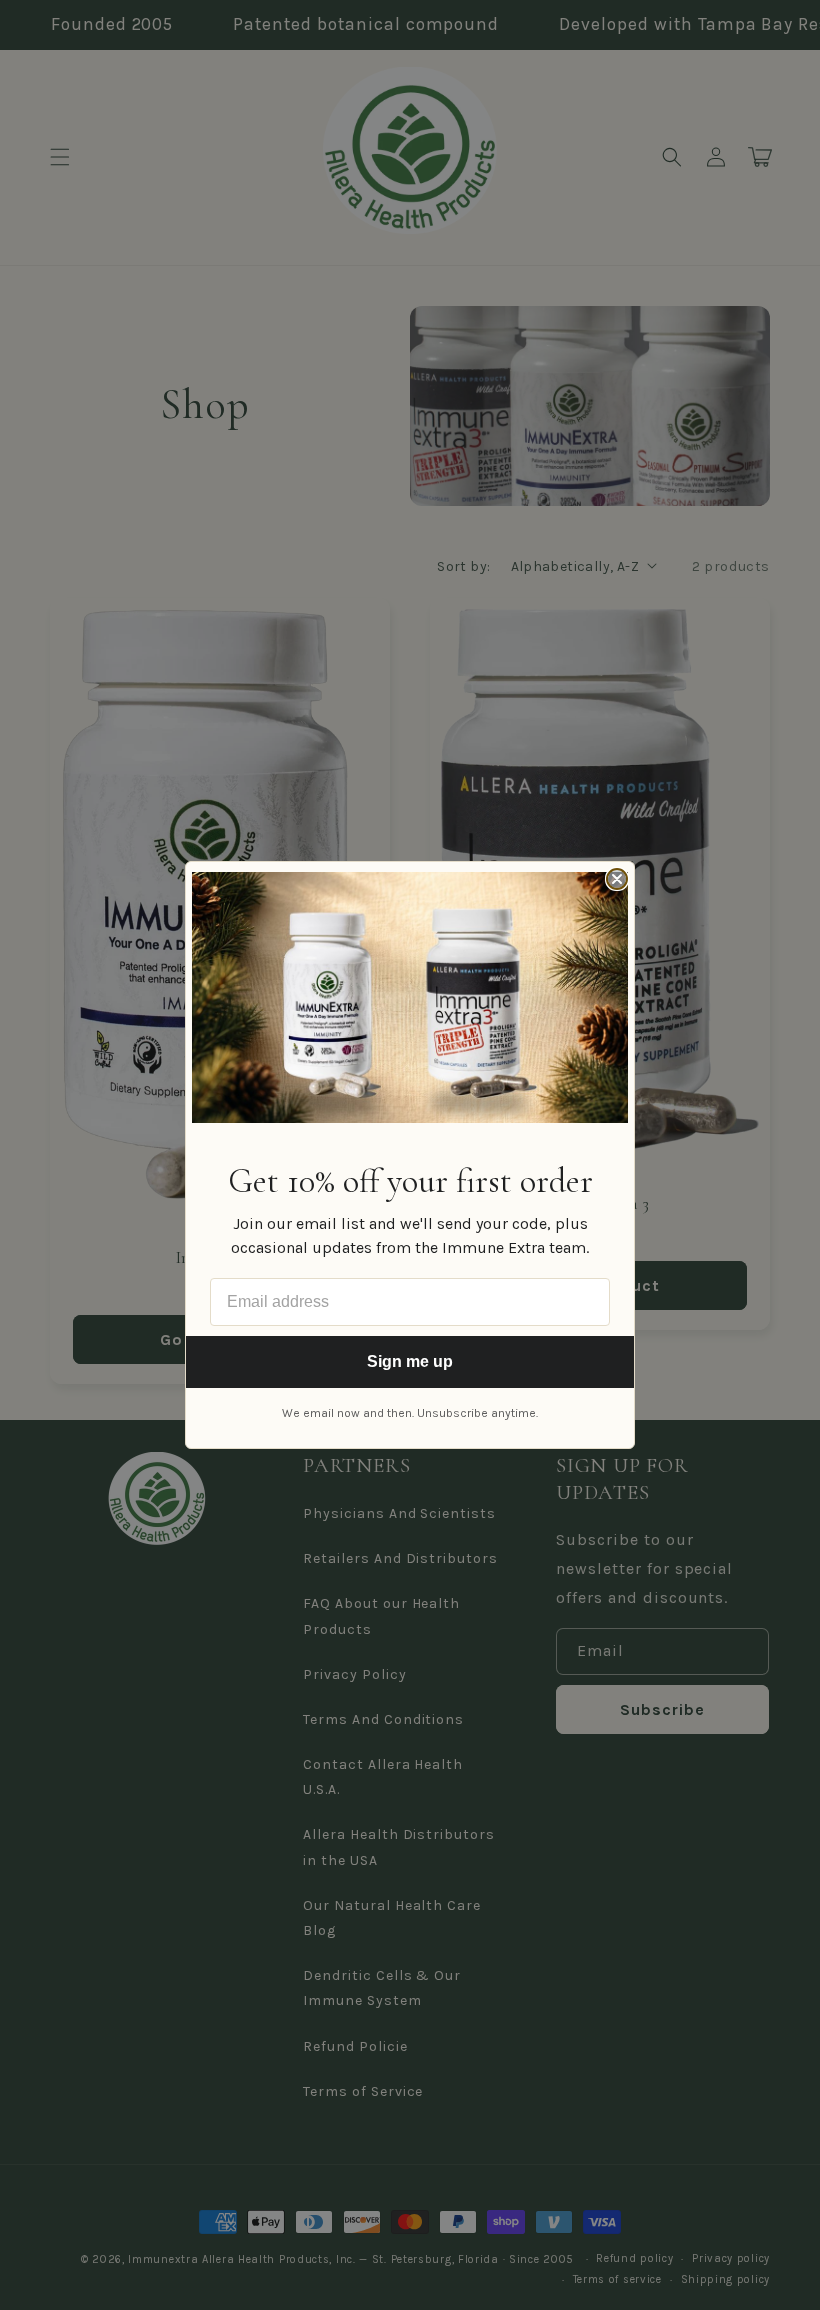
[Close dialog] (617, 879)
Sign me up (410, 1361)
